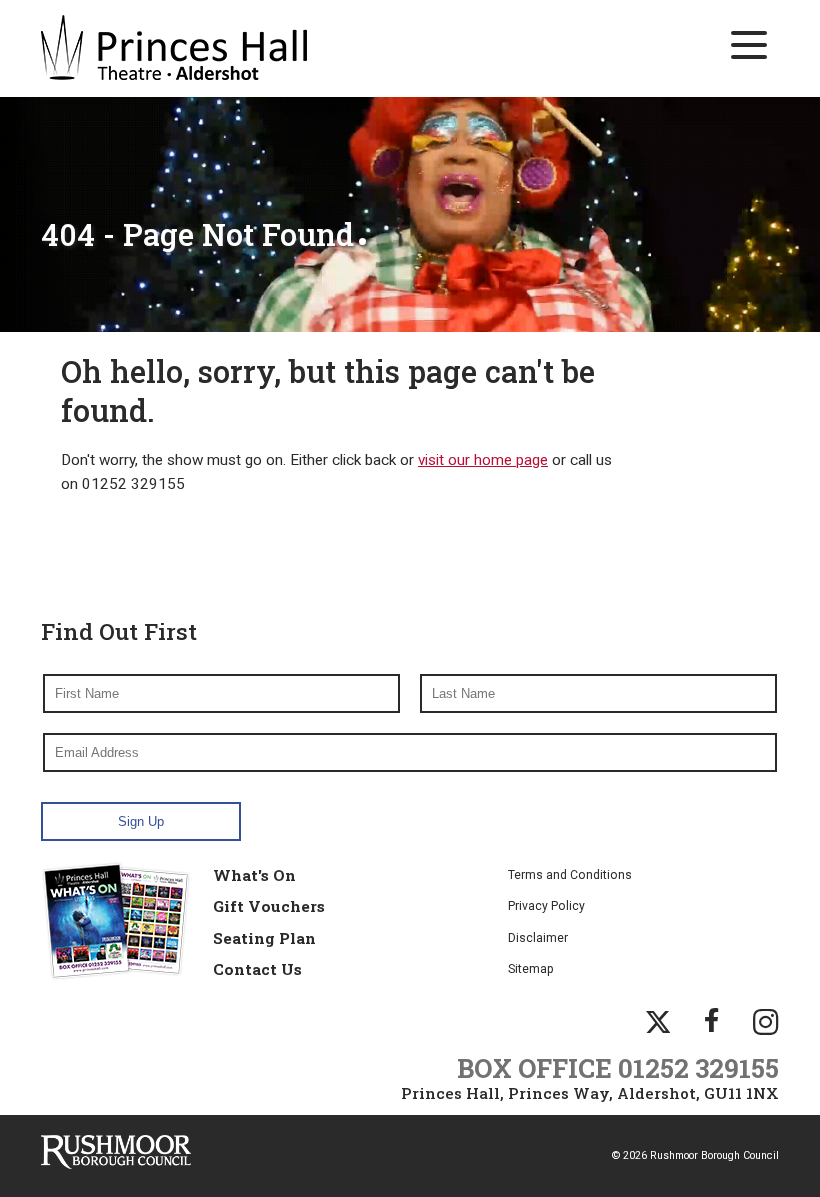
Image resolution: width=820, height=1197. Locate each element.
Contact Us (257, 969)
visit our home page (483, 460)
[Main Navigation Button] (749, 45)
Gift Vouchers (269, 906)
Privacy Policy (546, 906)
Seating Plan (264, 938)
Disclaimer (538, 938)
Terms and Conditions (570, 875)
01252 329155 (698, 1068)
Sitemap (531, 969)
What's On (254, 875)
